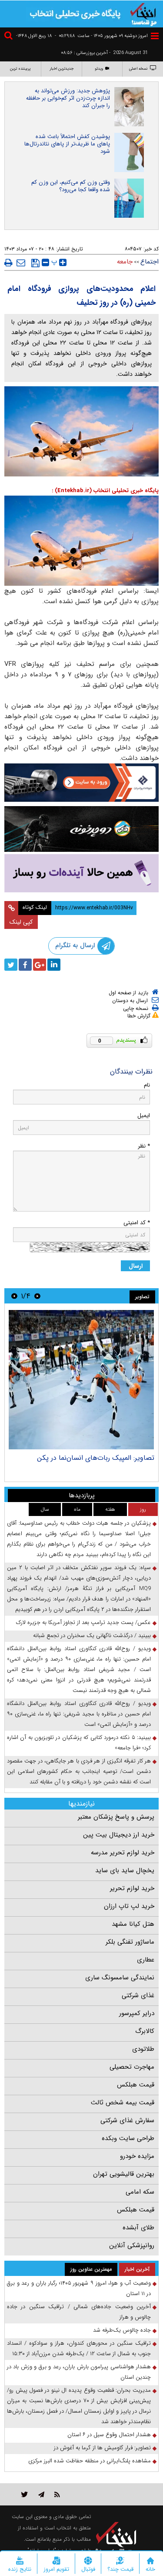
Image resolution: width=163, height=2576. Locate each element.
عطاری (146, 1960)
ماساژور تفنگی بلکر (130, 1942)
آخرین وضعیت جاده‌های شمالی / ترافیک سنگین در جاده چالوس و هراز (79, 2312)
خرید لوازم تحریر (132, 1888)
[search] (10, 37)
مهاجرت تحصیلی (132, 2067)
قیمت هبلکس (136, 2085)
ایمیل (144, 1116)
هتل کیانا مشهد (133, 1924)
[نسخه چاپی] (8, 263)
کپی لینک (21, 922)
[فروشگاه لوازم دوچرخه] (81, 829)
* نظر (144, 1146)
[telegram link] (41, 2494)
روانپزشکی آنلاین (132, 2245)
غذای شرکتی (138, 1995)
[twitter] (11, 965)
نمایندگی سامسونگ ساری (120, 1978)
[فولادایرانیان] (81, 783)
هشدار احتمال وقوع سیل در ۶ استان (109, 2435)
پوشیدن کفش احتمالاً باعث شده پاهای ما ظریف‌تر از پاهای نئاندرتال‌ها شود (67, 144)
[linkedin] (54, 965)
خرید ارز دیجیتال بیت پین (119, 1835)
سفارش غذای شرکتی (127, 2120)
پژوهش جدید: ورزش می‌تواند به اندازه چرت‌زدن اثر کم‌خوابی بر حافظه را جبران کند (68, 98)
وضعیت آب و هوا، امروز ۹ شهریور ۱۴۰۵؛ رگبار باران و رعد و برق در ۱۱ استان (79, 2288)
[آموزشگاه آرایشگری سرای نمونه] (81, 873)
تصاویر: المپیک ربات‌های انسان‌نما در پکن (96, 1458)
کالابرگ (145, 2031)
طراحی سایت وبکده (128, 2138)
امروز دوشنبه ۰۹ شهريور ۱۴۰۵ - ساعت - (101, 36)
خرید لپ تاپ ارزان (129, 1906)
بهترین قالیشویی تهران (124, 2174)
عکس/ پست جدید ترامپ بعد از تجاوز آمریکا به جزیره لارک (83, 1622)
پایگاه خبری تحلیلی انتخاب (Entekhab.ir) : (105, 491)
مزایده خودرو (137, 2156)
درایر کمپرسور (137, 2013)
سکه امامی (140, 2192)
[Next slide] (14, 1296)
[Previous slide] (37, 1296)
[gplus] (40, 965)
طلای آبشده (138, 2228)
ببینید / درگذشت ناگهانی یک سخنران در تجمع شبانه (92, 1636)
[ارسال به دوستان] (21, 263)
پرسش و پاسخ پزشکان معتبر (116, 1817)
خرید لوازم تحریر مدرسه (123, 1853)
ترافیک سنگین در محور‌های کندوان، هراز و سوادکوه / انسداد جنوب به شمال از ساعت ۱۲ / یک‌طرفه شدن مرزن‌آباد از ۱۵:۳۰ (79, 2348)
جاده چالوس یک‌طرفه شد (122, 2330)
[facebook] (25, 965)
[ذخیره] (35, 263)
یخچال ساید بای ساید (125, 1870)
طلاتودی (143, 2049)
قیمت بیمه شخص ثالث (123, 2103)
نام (147, 1085)
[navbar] (155, 36)
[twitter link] (25, 2494)
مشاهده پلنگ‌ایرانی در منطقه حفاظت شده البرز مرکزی (90, 2461)
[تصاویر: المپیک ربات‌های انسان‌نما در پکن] (81, 1380)
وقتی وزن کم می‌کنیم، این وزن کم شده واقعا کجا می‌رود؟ (71, 186)
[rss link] (57, 2494)
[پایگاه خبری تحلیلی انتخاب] (143, 14)
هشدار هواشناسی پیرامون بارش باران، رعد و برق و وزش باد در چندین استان (79, 2372)
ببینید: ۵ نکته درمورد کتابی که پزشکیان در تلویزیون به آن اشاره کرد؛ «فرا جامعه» (79, 1743)
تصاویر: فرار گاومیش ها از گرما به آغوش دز (102, 2448)
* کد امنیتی (137, 1223)
